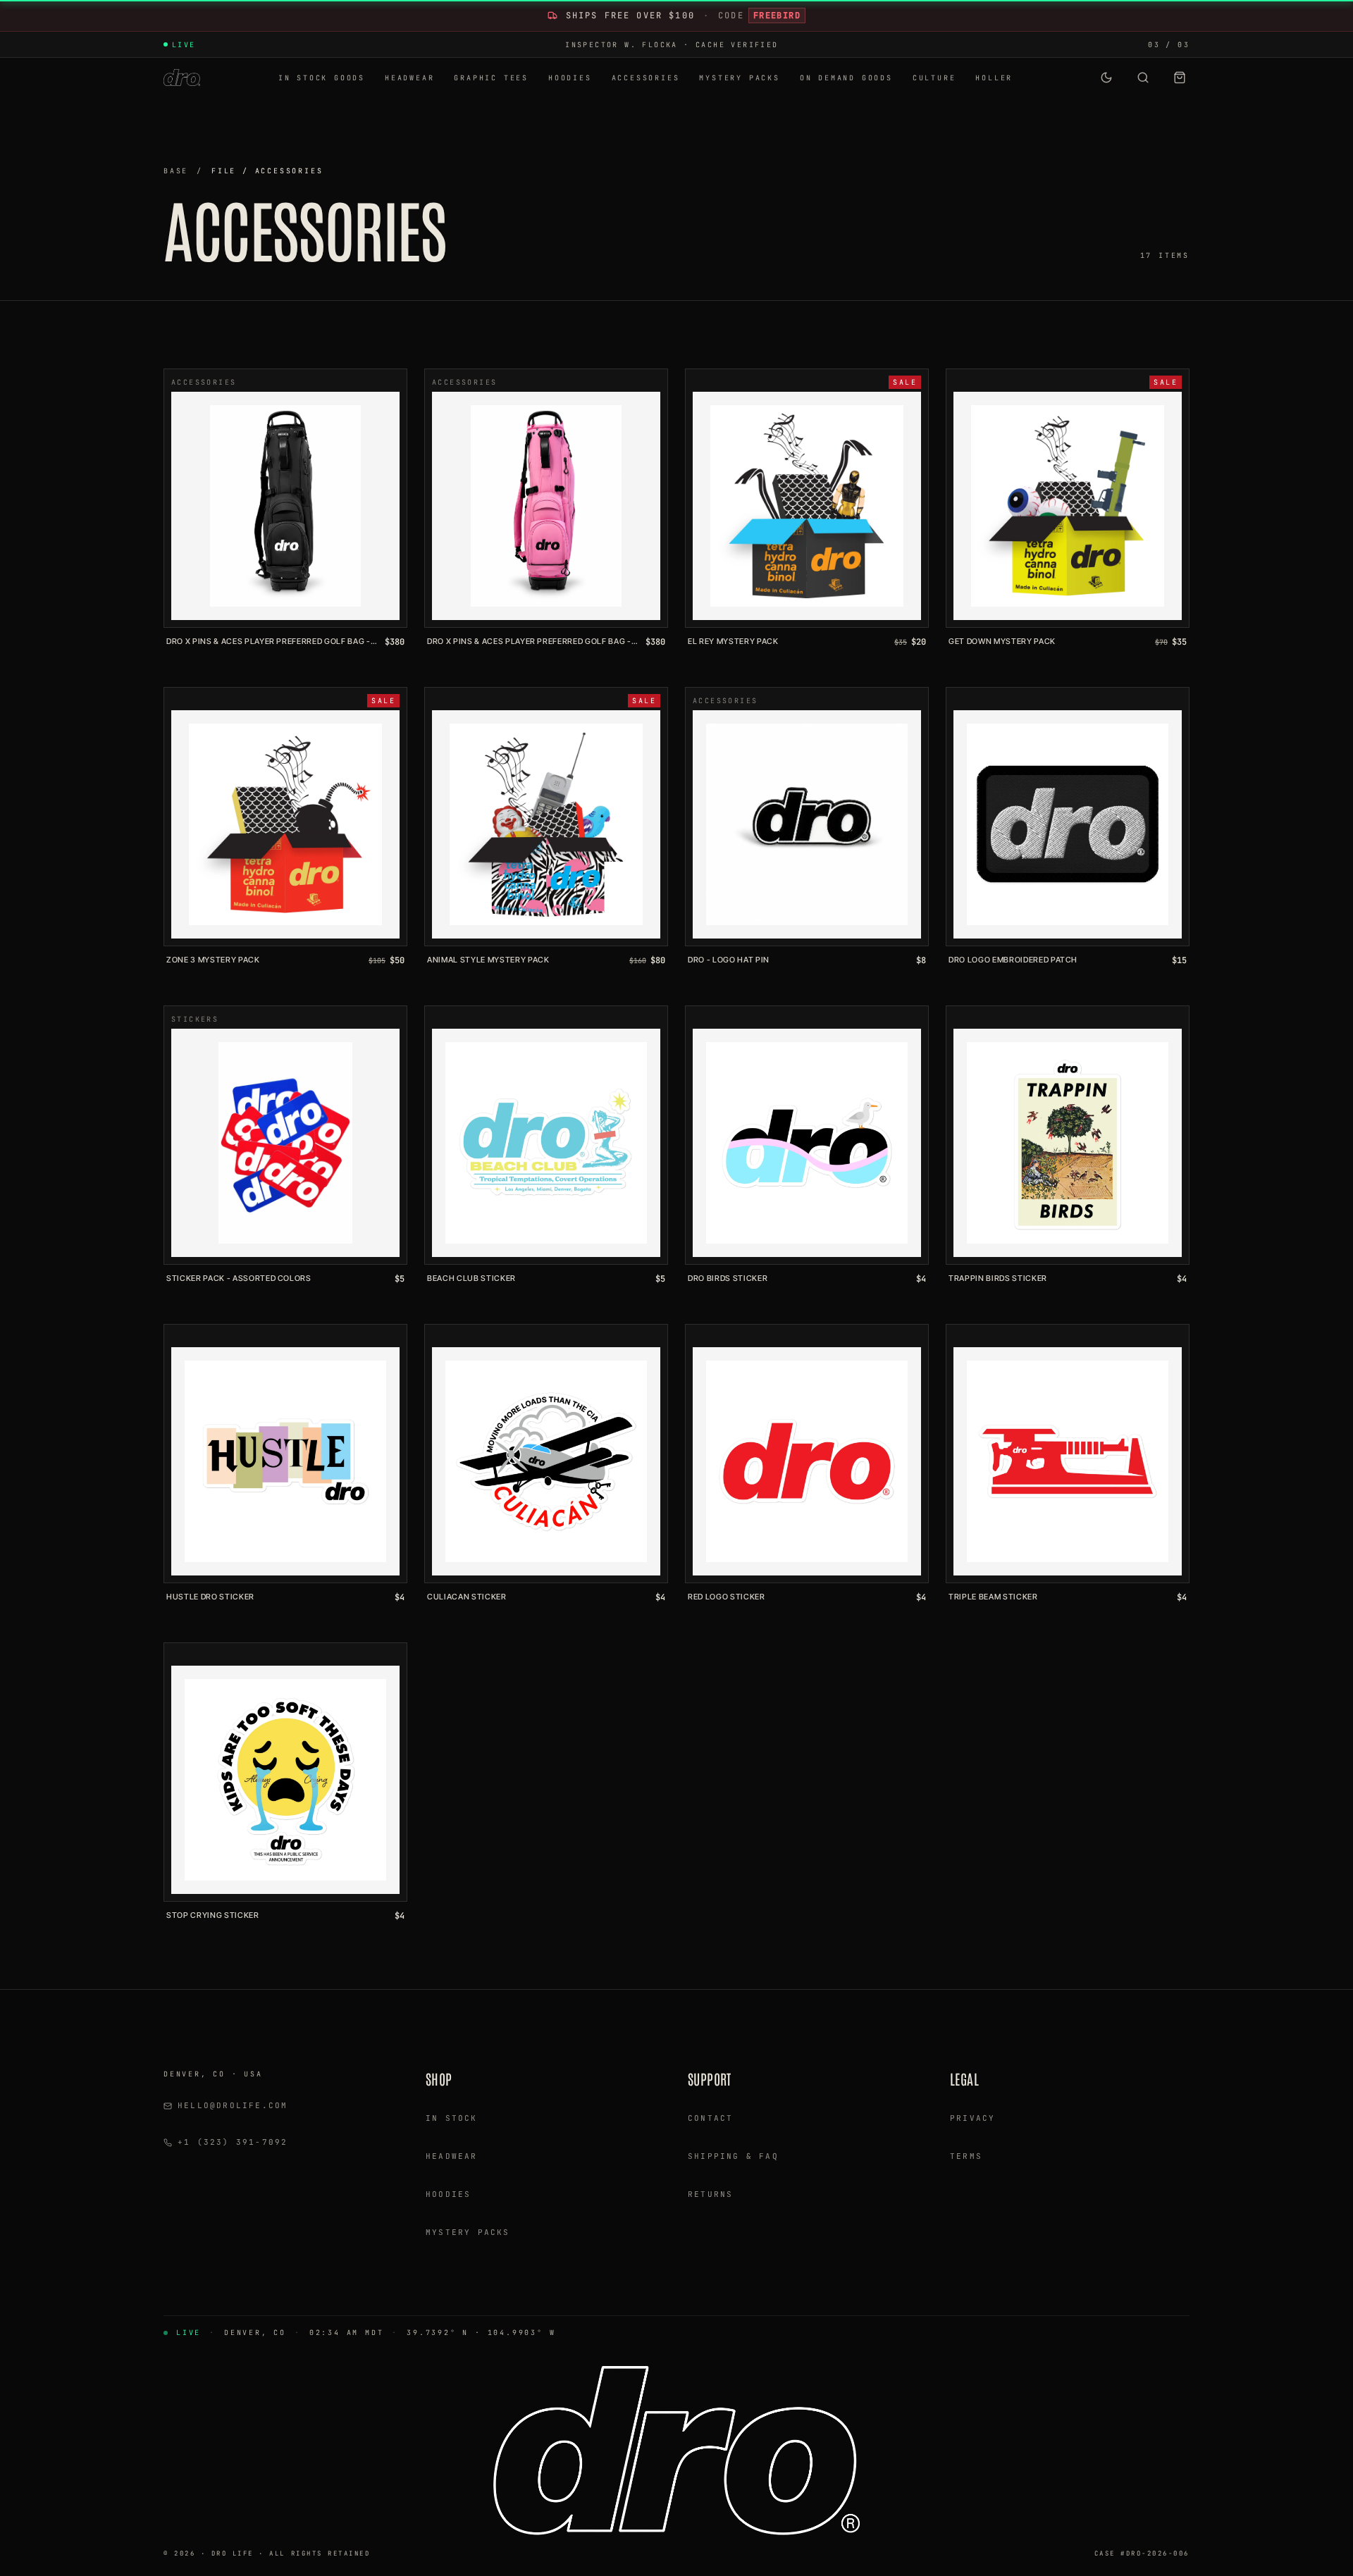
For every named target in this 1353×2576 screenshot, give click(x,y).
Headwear (452, 2156)
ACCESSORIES (646, 78)
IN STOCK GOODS (322, 78)
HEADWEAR (409, 78)
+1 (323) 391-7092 (233, 2142)
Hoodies (448, 2194)
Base (176, 171)
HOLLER (994, 78)
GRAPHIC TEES (491, 78)
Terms (966, 2156)
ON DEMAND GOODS (846, 78)
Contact (710, 2118)
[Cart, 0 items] (1180, 78)
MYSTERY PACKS (739, 78)
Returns (710, 2194)
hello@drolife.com (233, 2105)
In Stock (452, 2118)
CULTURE (934, 78)
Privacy (972, 2118)
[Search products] (1143, 78)
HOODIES (570, 78)
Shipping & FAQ (733, 2156)
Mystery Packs (468, 2232)
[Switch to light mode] (1106, 78)
